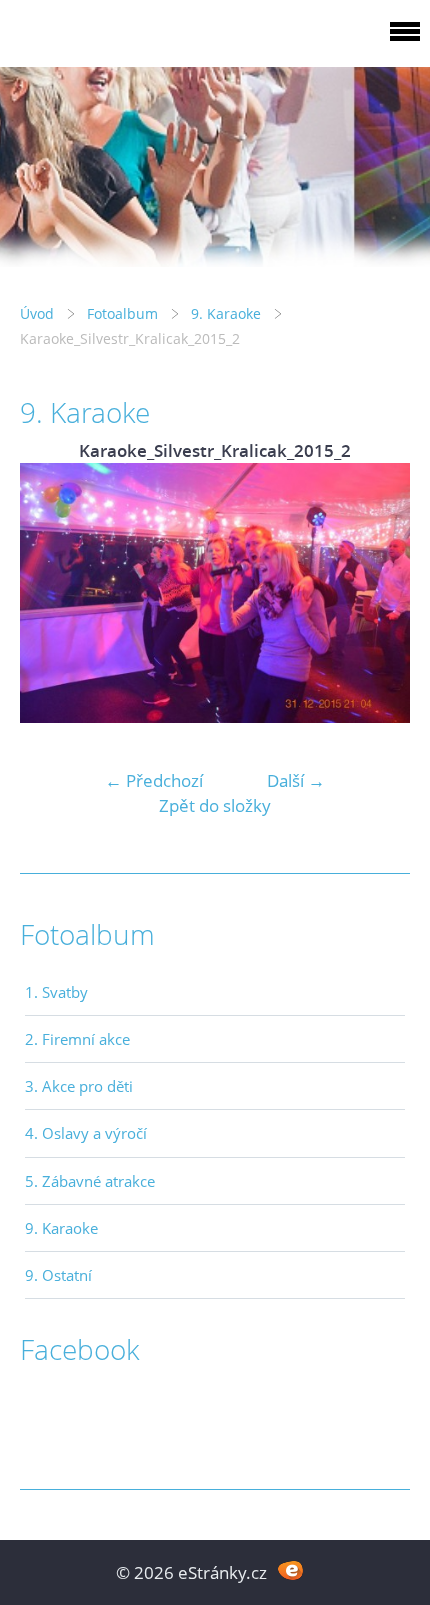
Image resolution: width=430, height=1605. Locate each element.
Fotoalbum (122, 313)
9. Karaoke (226, 313)
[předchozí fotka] (52, 593)
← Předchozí (154, 780)
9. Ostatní (58, 1275)
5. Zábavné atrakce (90, 1181)
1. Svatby (56, 992)
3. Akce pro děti (79, 1086)
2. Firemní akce (77, 1039)
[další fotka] (377, 593)
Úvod (37, 313)
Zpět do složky (215, 805)
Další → (296, 780)
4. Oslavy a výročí (86, 1133)
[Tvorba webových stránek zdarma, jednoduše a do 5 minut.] (290, 1570)
